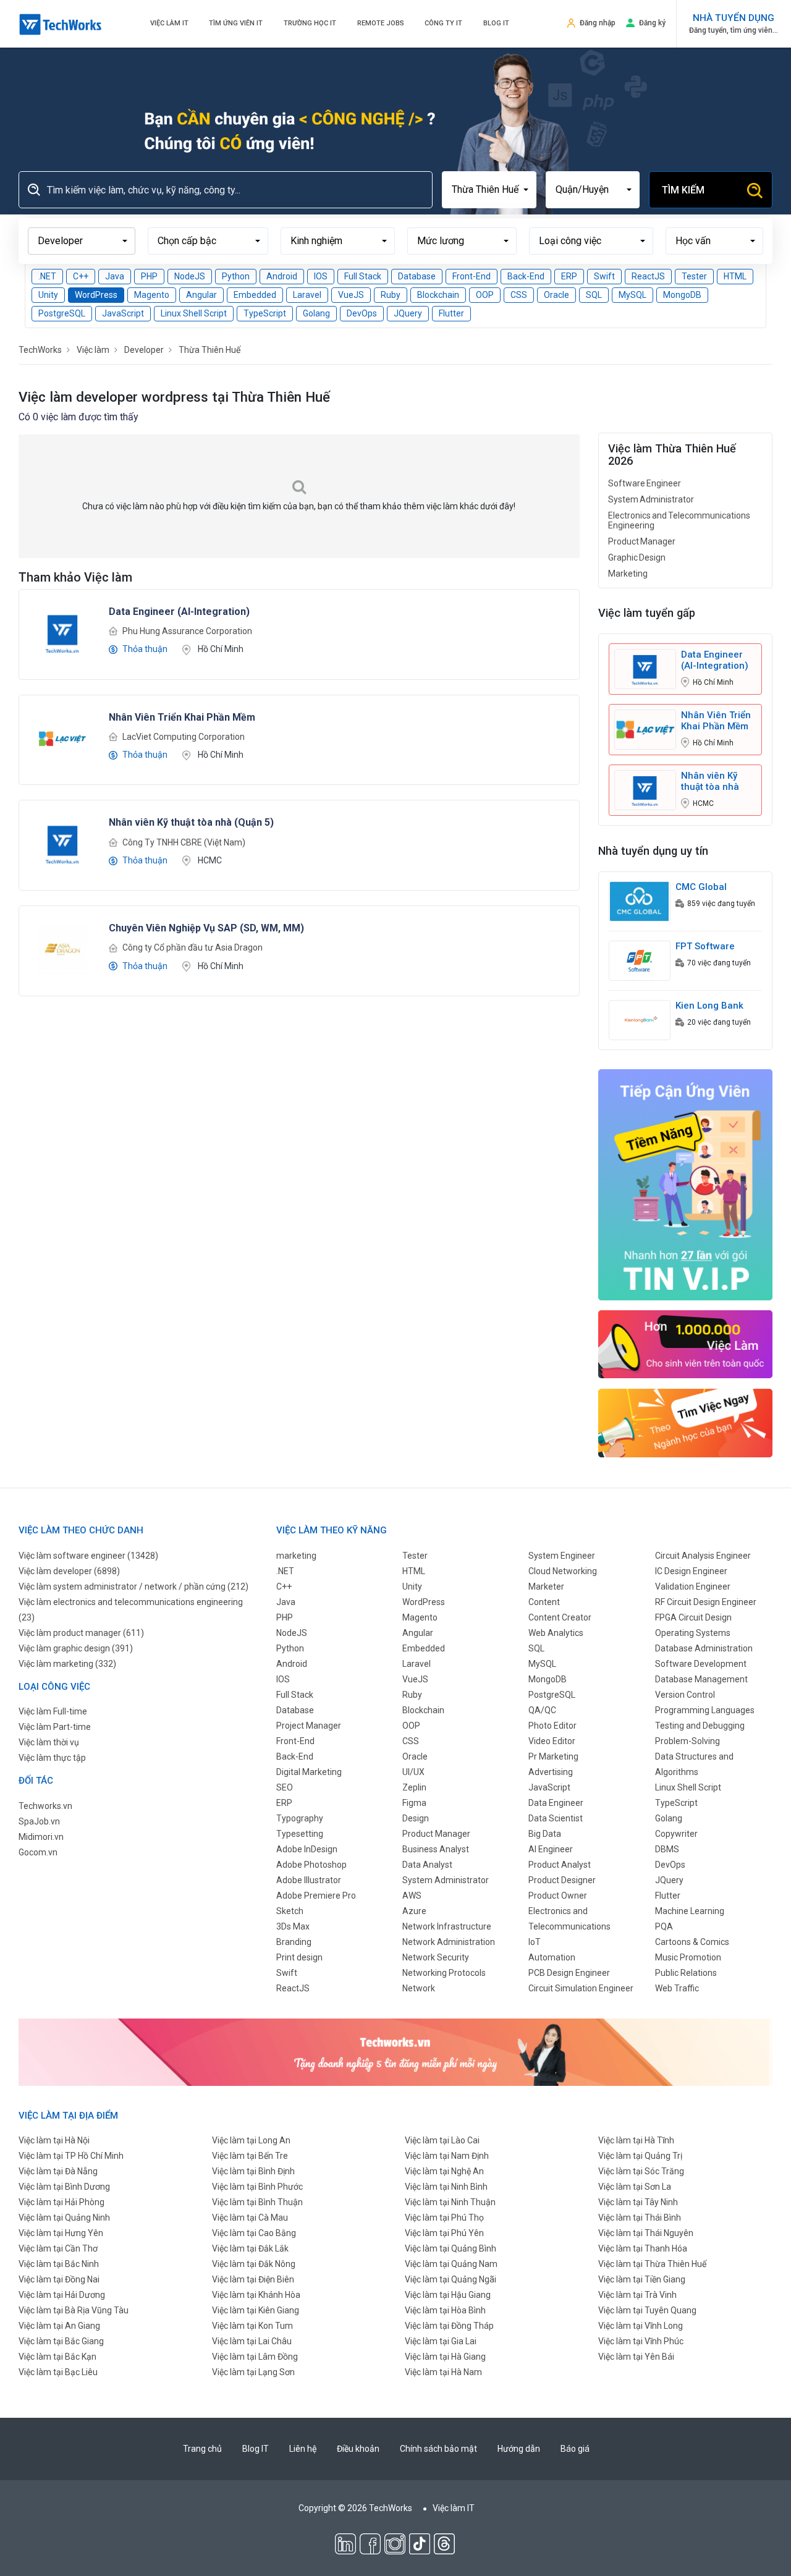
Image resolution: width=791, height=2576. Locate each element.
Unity (48, 295)
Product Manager (642, 541)
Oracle (556, 295)
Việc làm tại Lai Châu (252, 2341)
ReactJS (648, 276)
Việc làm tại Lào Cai (442, 2140)
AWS (412, 1896)
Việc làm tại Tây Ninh (638, 2202)
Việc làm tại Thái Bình (640, 2218)
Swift (604, 276)
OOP (485, 295)
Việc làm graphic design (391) (76, 1648)
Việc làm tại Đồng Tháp (449, 2326)
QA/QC (542, 1710)
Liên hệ (303, 2449)
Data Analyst (427, 1865)
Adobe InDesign (307, 1849)
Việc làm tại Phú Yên (444, 2233)
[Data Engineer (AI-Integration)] (62, 632)
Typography (300, 1818)
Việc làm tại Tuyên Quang (647, 2310)
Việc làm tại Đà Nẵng (58, 2171)
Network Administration (449, 1942)
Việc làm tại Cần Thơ (58, 2248)
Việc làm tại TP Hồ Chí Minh (71, 2156)
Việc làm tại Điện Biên (253, 2279)
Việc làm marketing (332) (67, 1664)
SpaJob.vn (39, 1821)
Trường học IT (310, 23)
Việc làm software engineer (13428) (88, 1556)
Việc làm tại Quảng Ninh (64, 2218)
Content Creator (560, 1617)
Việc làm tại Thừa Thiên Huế (652, 2264)
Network (419, 1988)
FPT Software (705, 946)
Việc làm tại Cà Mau (250, 2218)
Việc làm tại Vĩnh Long (641, 2326)
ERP (569, 276)
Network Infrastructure (447, 1926)
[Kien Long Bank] (640, 1019)
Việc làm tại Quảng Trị (640, 2156)
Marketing (628, 574)
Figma (414, 1803)
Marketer (546, 1587)
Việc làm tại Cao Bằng (254, 2233)
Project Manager (309, 1726)
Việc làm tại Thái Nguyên (646, 2233)
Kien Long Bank (709, 1006)
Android (282, 276)
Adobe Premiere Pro (316, 1896)
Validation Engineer (693, 1587)
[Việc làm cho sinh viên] (686, 1344)
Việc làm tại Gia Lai (441, 2341)
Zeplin (414, 1787)
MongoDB (682, 295)
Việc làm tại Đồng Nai (59, 2279)
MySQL (632, 295)
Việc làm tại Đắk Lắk (250, 2248)
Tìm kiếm (683, 190)
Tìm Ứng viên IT (236, 23)
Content (544, 1602)
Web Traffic (677, 1988)
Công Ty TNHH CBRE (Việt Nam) (184, 842)
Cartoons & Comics (692, 1942)
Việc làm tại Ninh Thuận (450, 2202)
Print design (299, 1957)
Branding (294, 1942)
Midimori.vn (41, 1837)
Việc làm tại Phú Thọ (444, 2218)
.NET (47, 276)
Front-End (472, 276)
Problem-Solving (687, 1741)
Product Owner (558, 1896)
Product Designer (562, 1880)
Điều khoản (358, 2449)
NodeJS (190, 276)
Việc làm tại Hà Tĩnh (636, 2140)
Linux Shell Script (194, 313)
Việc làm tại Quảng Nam (451, 2264)
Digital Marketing (309, 1772)
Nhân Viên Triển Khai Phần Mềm (716, 721)
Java (115, 276)
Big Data (545, 1834)
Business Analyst (436, 1849)
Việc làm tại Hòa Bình (445, 2310)
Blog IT (496, 23)
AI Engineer (551, 1849)
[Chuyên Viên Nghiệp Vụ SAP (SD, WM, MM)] (62, 949)
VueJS (351, 295)
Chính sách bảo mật (438, 2449)
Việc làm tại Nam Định (447, 2156)
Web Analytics (556, 1633)
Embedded (255, 295)
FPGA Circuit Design (693, 1617)
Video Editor (552, 1741)
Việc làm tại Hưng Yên (61, 2233)
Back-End (526, 276)
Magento (152, 295)
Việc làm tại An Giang (59, 2326)
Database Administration (704, 1648)
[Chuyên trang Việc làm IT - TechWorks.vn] (61, 24)
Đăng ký (652, 23)
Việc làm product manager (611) (81, 1633)
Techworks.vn (45, 1806)
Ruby (391, 295)
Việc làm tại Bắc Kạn (57, 2357)
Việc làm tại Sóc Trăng (641, 2171)
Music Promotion (688, 1957)
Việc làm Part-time (55, 1727)
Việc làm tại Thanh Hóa (643, 2248)
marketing (296, 1556)
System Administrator (651, 499)
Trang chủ (202, 2449)
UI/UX (413, 1772)
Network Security (436, 1957)
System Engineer (562, 1556)
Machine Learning (690, 1911)
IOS (321, 276)
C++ (81, 276)
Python (236, 276)
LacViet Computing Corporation (184, 737)
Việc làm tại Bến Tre (250, 2156)
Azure (414, 1911)
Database (417, 276)
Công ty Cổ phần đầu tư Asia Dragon (192, 947)
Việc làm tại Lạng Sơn (253, 2372)
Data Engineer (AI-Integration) (715, 660)
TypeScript (265, 313)
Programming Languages (705, 1710)
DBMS (667, 1849)
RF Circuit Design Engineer (706, 1602)
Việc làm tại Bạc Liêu (58, 2372)
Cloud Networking (563, 1571)
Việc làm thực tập (52, 1758)
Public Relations (686, 1973)
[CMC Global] (640, 900)
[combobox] (489, 190)
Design (416, 1818)
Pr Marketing (553, 1756)
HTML (735, 276)
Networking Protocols (444, 1973)
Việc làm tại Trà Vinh (637, 2295)
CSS (519, 295)
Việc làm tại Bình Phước (257, 2187)
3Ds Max (293, 1926)
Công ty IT (443, 23)
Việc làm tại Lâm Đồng (255, 2357)
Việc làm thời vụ (49, 1742)
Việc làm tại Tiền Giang (642, 2279)
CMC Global (701, 887)
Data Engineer (556, 1803)
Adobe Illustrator (309, 1880)
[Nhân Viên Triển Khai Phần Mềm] (62, 737)
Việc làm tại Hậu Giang (448, 2295)
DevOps (362, 313)
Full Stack (363, 276)
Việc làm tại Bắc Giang (61, 2341)
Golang (316, 313)
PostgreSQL (62, 313)
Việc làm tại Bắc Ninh (59, 2264)
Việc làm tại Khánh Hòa (256, 2295)
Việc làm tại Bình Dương (64, 2187)
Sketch (290, 1911)
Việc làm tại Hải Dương (62, 2295)
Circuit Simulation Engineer (581, 1988)
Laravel (307, 295)
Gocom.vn (38, 1852)
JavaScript (123, 313)
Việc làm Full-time (53, 1711)
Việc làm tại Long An (251, 2140)
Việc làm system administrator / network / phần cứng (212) (133, 1587)
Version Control (685, 1695)
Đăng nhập (598, 23)
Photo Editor (552, 1726)
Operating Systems (693, 1633)
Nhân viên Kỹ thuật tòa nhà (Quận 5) (710, 781)
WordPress (96, 295)
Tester (694, 276)
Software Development (701, 1664)
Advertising (551, 1772)
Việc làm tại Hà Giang (445, 2357)
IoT (535, 1942)
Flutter (451, 313)
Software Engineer (645, 483)
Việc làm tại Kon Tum (252, 2326)
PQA (664, 1926)
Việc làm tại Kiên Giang (256, 2310)
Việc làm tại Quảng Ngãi (450, 2279)
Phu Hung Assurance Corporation (187, 631)
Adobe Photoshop (311, 1865)
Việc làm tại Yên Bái (636, 2357)
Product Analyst (560, 1865)
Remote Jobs (381, 23)
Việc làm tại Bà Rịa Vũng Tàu (74, 2310)
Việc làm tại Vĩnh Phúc (641, 2341)
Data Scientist (556, 1818)
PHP (149, 276)
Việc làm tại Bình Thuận (257, 2202)
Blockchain (438, 295)
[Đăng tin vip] (686, 1184)
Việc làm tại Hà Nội (54, 2140)
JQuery (408, 313)
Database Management (701, 1679)
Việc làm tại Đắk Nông (254, 2264)
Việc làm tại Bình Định (253, 2171)
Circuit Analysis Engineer (703, 1556)
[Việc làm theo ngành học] (686, 1423)
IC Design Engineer (691, 1571)
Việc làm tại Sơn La (635, 2187)
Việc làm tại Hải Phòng (61, 2202)
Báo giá (575, 2449)
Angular (201, 295)
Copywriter (676, 1834)
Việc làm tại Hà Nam (443, 2372)
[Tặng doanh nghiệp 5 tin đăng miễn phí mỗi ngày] (395, 2051)
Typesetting (300, 1834)
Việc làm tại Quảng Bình (450, 2248)
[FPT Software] (640, 960)
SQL (594, 295)
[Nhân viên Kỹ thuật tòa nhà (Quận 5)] (62, 843)
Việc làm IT (169, 23)
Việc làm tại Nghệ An (444, 2171)
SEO (285, 1787)
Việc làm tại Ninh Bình (446, 2187)
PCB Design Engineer (569, 1973)
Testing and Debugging (700, 1726)
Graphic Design (637, 557)
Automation (552, 1957)
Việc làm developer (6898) (69, 1571)
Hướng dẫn (519, 2449)
